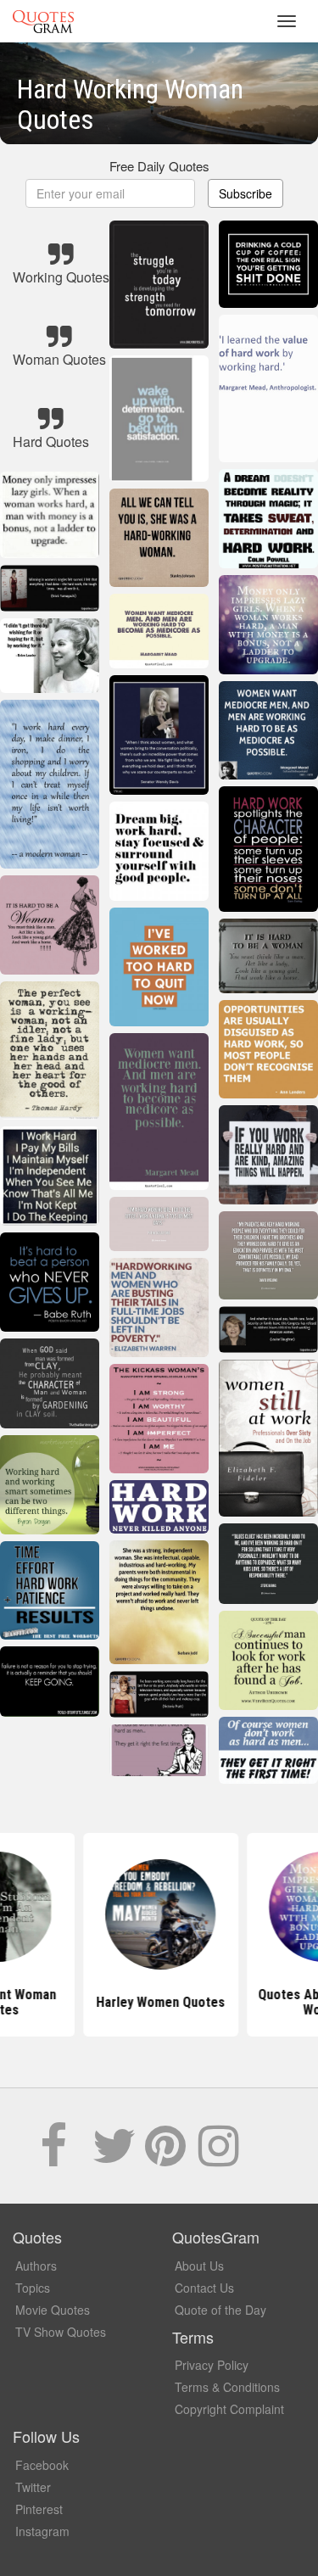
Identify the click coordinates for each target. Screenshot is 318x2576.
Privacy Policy (212, 2365)
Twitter (33, 2487)
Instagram (42, 2531)
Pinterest (39, 2509)
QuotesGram (43, 21)
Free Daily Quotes (159, 166)
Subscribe (245, 193)
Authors (36, 2266)
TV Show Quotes (61, 2332)
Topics (33, 2288)
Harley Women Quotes (159, 2002)
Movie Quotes (53, 2310)
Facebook (42, 2465)
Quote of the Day (220, 2310)
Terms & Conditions (227, 2387)
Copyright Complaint (229, 2409)
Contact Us (204, 2288)
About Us (199, 2266)
